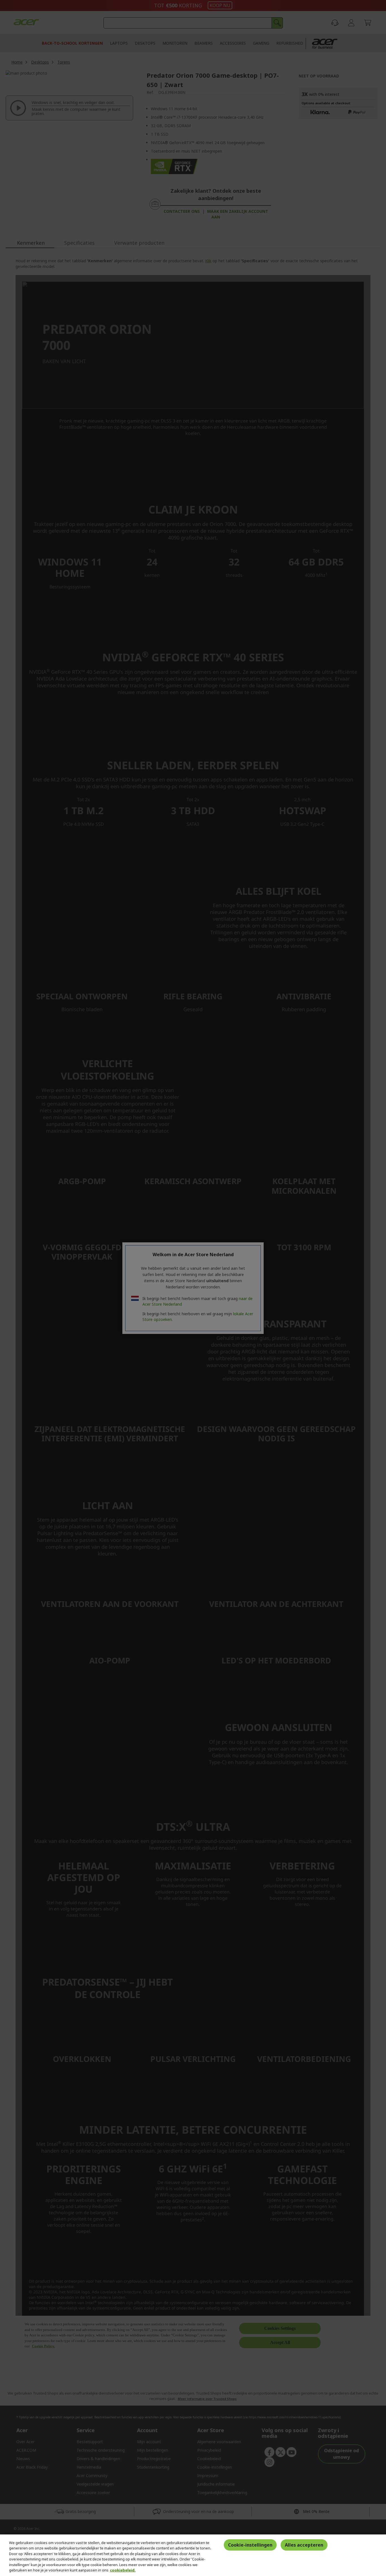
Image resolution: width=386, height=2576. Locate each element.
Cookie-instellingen (250, 2545)
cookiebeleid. (123, 2570)
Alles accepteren (304, 2545)
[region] (193, 2555)
